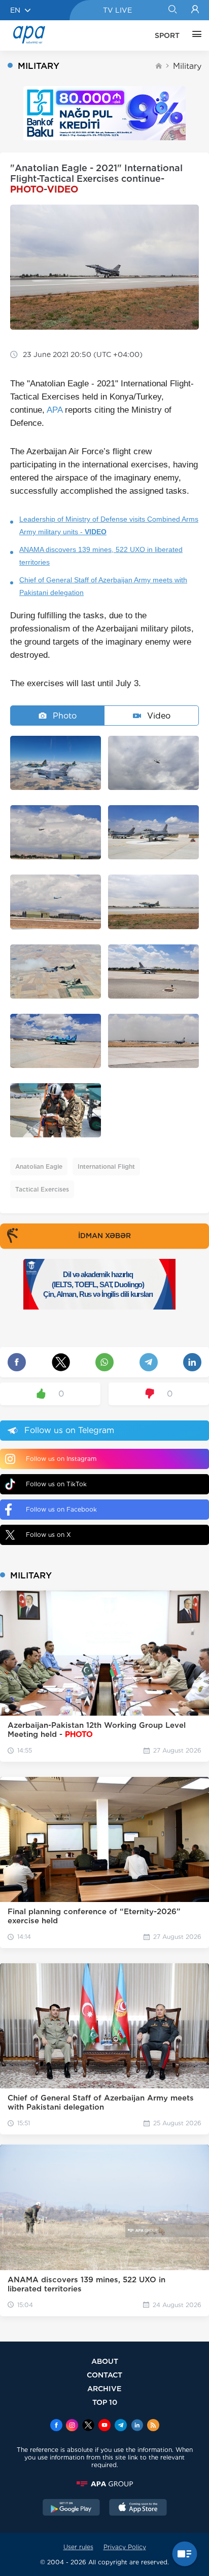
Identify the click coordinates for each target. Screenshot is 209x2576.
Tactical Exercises (42, 1189)
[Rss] (153, 2426)
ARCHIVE (104, 2388)
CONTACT (104, 2375)
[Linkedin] (137, 2426)
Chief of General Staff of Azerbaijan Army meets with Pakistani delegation (103, 586)
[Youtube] (104, 2426)
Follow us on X (48, 1535)
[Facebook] (56, 2426)
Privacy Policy (125, 2547)
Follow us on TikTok (56, 1484)
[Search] (172, 10)
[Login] (195, 10)
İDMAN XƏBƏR (104, 1236)
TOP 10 (105, 2402)
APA (55, 410)
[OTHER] (194, 35)
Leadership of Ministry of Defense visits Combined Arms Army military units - (109, 525)
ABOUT (105, 2361)
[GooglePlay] (72, 2509)
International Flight (106, 1166)
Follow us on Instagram (61, 1459)
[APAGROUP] (104, 2484)
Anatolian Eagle (39, 1166)
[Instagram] (72, 2426)
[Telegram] (121, 2426)
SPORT (167, 35)
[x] (88, 2426)
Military (187, 66)
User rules (78, 2547)
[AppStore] (138, 2509)
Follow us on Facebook (61, 1509)
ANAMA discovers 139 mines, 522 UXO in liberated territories (101, 556)
